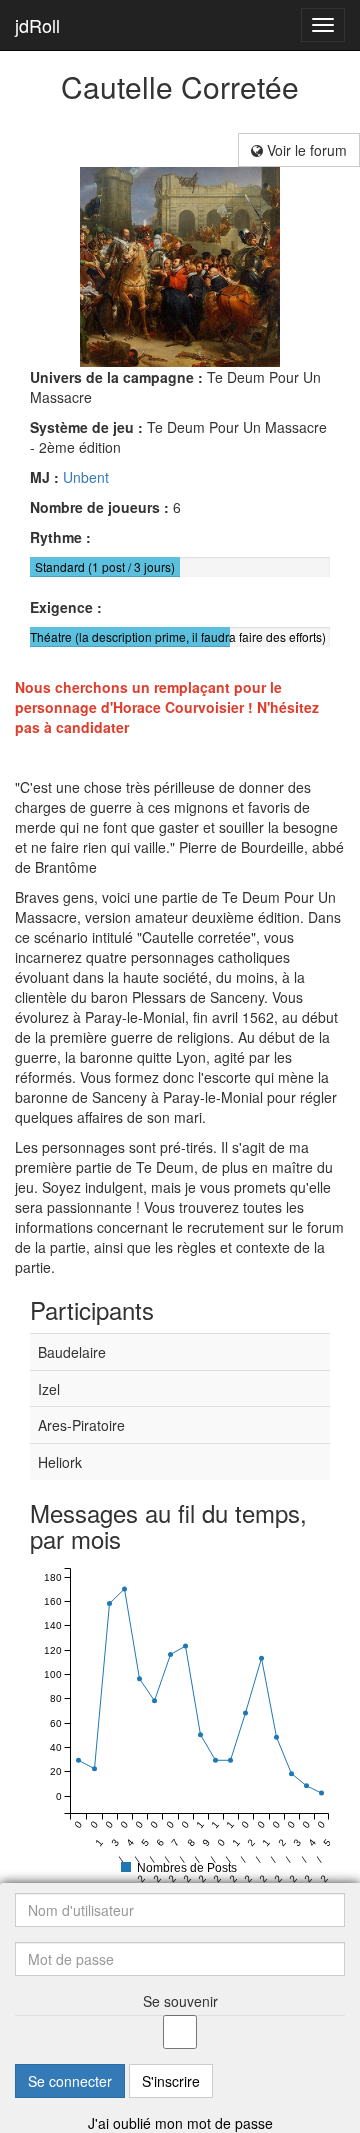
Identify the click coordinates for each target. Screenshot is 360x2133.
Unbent (86, 477)
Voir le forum (305, 150)
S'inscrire (171, 2081)
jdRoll (37, 25)
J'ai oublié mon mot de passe (180, 2123)
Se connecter (70, 2081)
